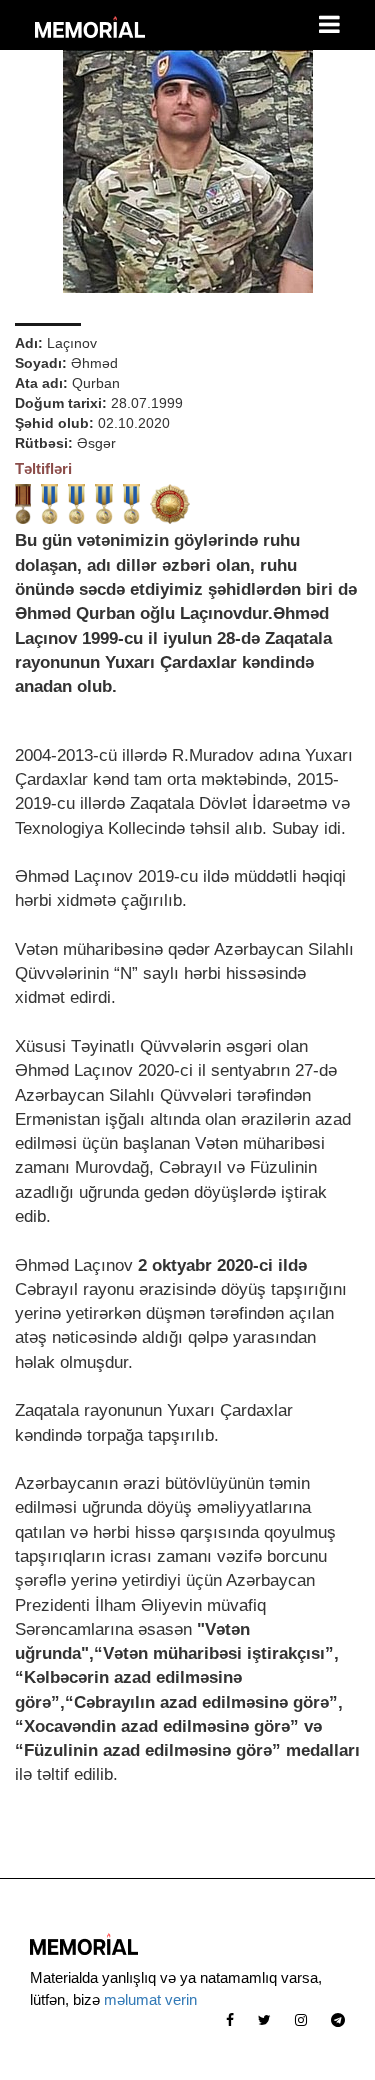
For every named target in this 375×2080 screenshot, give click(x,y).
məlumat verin (150, 1999)
